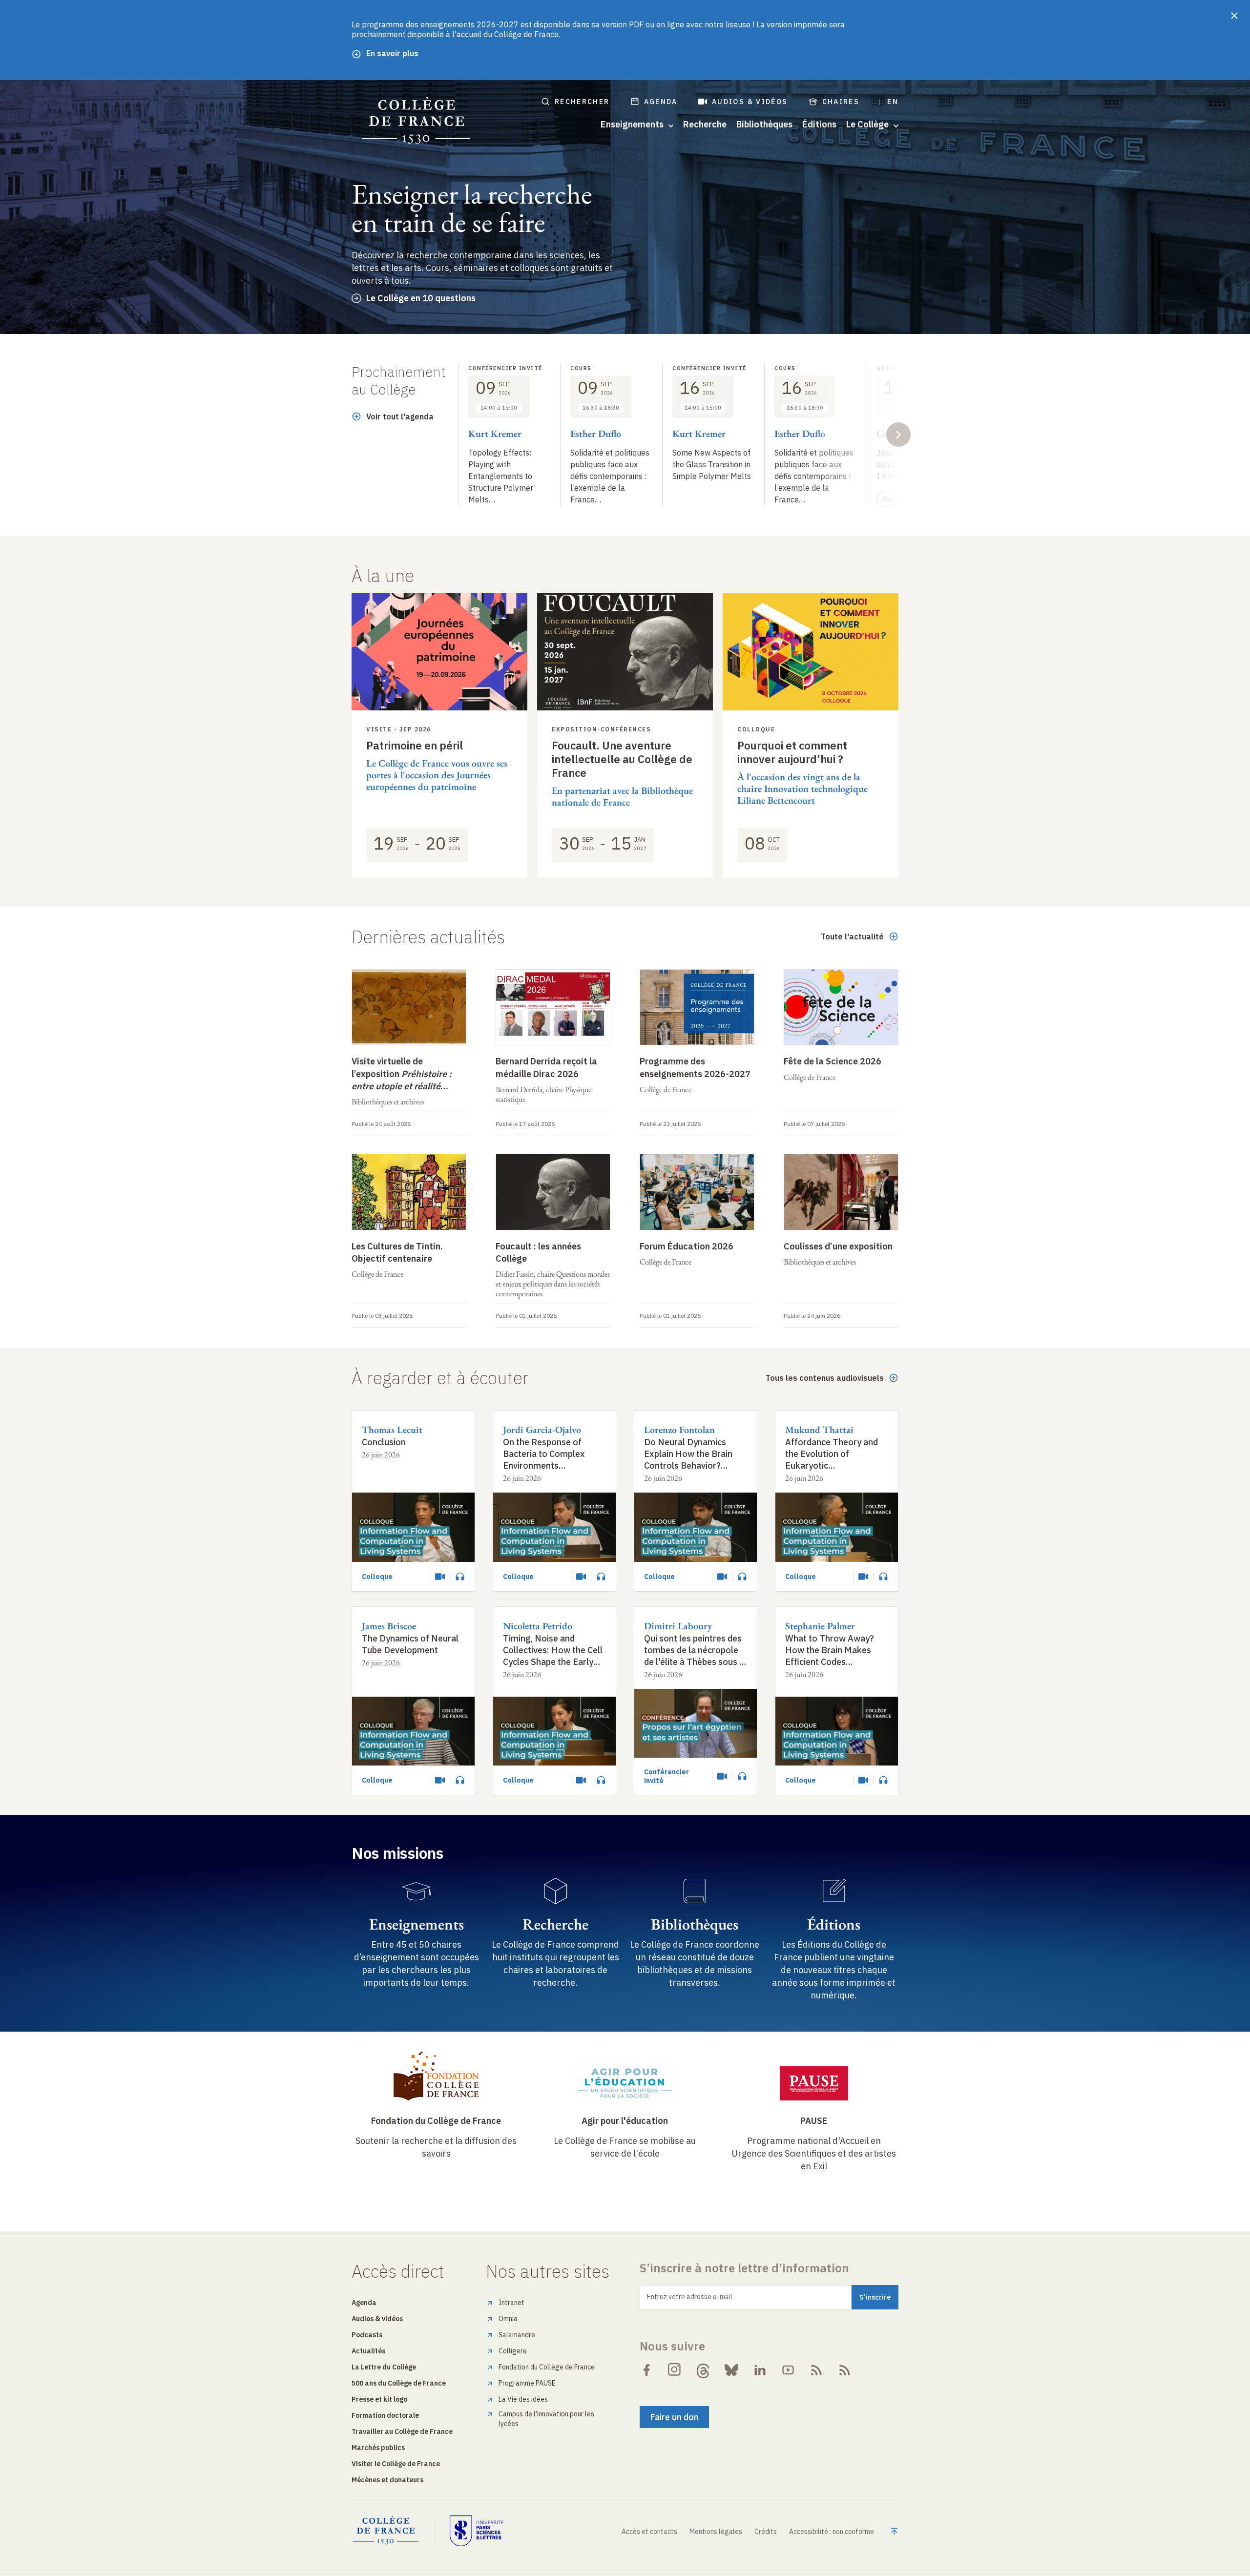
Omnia (508, 2319)
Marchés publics (378, 2448)
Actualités (368, 2351)
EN (893, 102)
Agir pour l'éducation (625, 2121)
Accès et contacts (649, 2532)
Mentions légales (716, 2532)
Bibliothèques (764, 125)
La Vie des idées (523, 2399)
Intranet (511, 2303)
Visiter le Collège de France (396, 2464)
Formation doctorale (385, 2415)
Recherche (705, 125)
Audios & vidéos (750, 102)
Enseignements (417, 1924)
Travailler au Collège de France (402, 2431)
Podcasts (367, 2335)
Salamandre (517, 2335)
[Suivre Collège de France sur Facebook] (646, 2370)
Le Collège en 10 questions (421, 298)
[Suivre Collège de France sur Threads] (703, 2370)
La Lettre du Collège (384, 2367)
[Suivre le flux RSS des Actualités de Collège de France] (816, 2370)
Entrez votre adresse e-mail (690, 2297)
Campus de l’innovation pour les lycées (546, 2419)
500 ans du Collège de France (399, 2383)
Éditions (819, 125)
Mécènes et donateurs (387, 2480)
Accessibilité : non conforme (832, 2532)
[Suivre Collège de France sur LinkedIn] (760, 2370)
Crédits (766, 2532)
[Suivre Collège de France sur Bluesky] (731, 2370)
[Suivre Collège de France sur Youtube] (788, 2370)
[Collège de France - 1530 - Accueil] (417, 121)
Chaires (841, 102)
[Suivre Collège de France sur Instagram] (675, 2370)
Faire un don (674, 2417)
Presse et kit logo (379, 2399)
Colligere (513, 2351)
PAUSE (814, 2121)
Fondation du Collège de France (436, 2121)
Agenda (661, 102)
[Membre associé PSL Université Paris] (477, 2531)
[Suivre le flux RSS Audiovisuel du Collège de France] (845, 2370)
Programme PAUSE (527, 2383)
